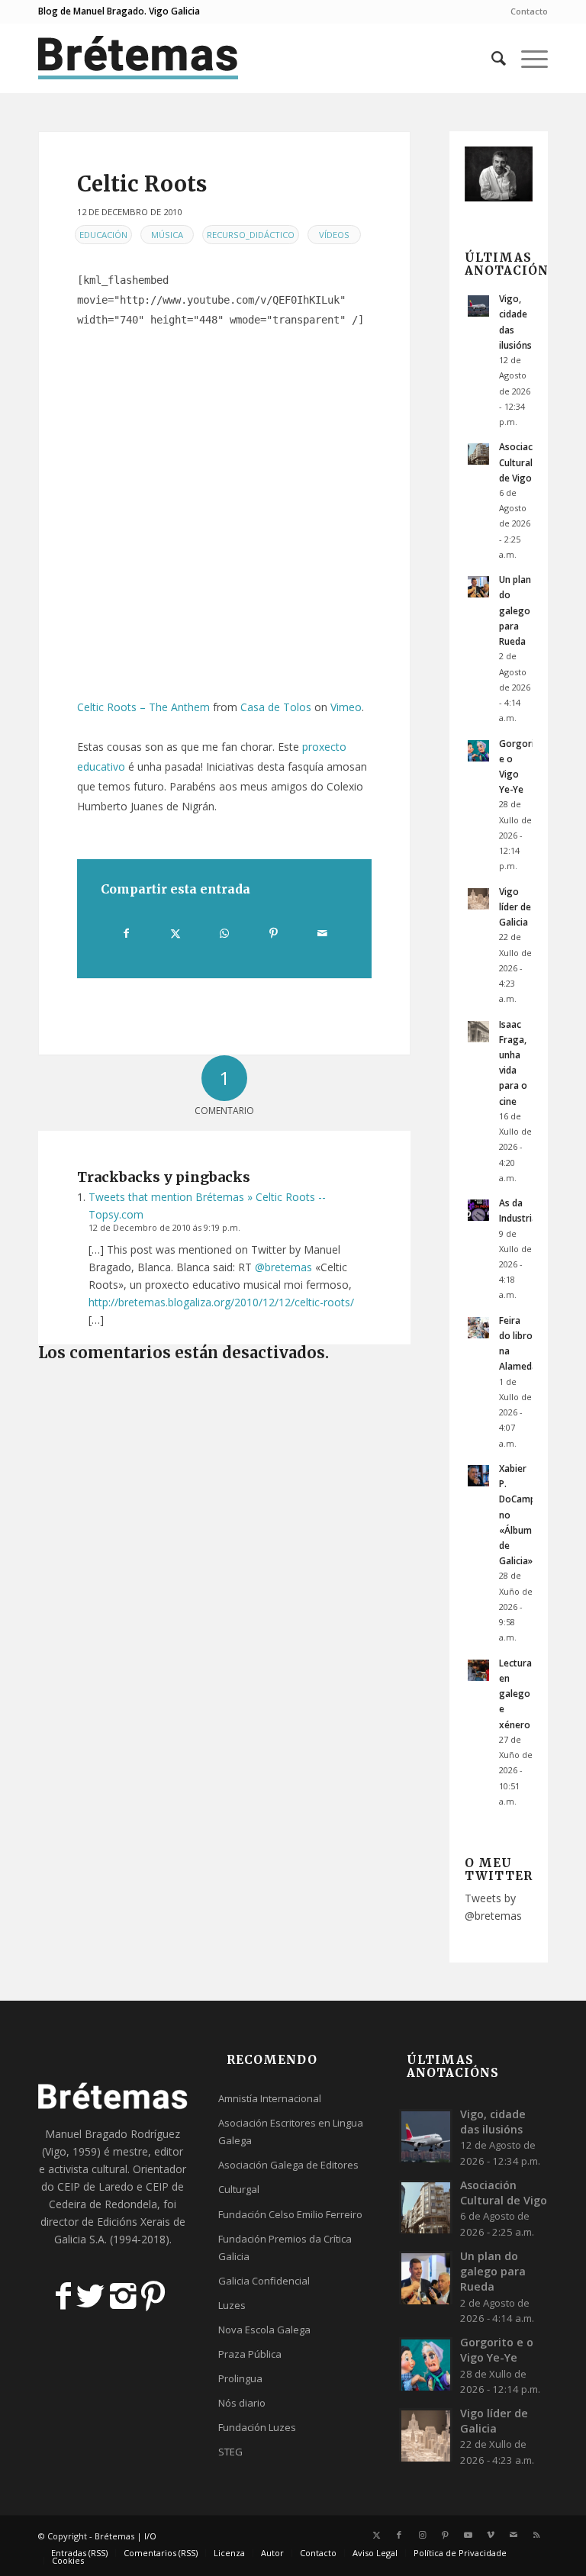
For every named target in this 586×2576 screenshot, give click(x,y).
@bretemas (283, 1267)
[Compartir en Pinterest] (274, 933)
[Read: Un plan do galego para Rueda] (478, 587)
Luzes (232, 2305)
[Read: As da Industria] (478, 1210)
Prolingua (240, 2378)
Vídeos (334, 235)
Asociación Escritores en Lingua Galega (291, 2132)
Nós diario (242, 2403)
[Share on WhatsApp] (225, 933)
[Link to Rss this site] (536, 2535)
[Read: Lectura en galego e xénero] (478, 1670)
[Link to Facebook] (399, 2535)
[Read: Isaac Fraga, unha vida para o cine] (478, 1032)
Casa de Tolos (276, 707)
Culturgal (239, 2189)
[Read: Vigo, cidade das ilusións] (478, 306)
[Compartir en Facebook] (126, 933)
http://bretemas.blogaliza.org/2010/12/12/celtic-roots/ (221, 1302)
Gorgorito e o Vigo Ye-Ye (497, 2350)
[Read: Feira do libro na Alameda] (478, 1328)
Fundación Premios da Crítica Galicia (285, 2248)
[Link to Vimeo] (491, 2535)
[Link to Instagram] (422, 2535)
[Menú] (527, 58)
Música (167, 235)
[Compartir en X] (175, 933)
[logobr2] (138, 58)
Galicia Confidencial (264, 2281)
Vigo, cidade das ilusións (493, 2122)
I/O (150, 2536)
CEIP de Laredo (95, 2186)
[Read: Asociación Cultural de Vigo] (478, 454)
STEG (230, 2452)
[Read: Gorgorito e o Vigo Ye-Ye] (478, 751)
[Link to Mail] (514, 2535)
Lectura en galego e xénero (515, 1694)
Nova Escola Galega (264, 2330)
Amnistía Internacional (270, 2098)
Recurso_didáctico (251, 235)
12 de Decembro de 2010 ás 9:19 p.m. (164, 1227)
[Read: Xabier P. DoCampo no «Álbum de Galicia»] (478, 1476)
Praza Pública (250, 2354)
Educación (103, 235)
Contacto (529, 11)
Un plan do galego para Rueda (515, 610)
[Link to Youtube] (468, 2535)
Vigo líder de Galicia (515, 906)
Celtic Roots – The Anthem (143, 707)
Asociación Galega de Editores (288, 2165)
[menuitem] (525, 11)
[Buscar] (491, 58)
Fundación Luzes (257, 2427)
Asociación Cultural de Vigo (523, 462)
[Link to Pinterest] (445, 2535)
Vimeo (346, 707)
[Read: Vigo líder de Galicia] (478, 899)
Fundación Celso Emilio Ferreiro (290, 2214)
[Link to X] (376, 2535)
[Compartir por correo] (322, 933)
